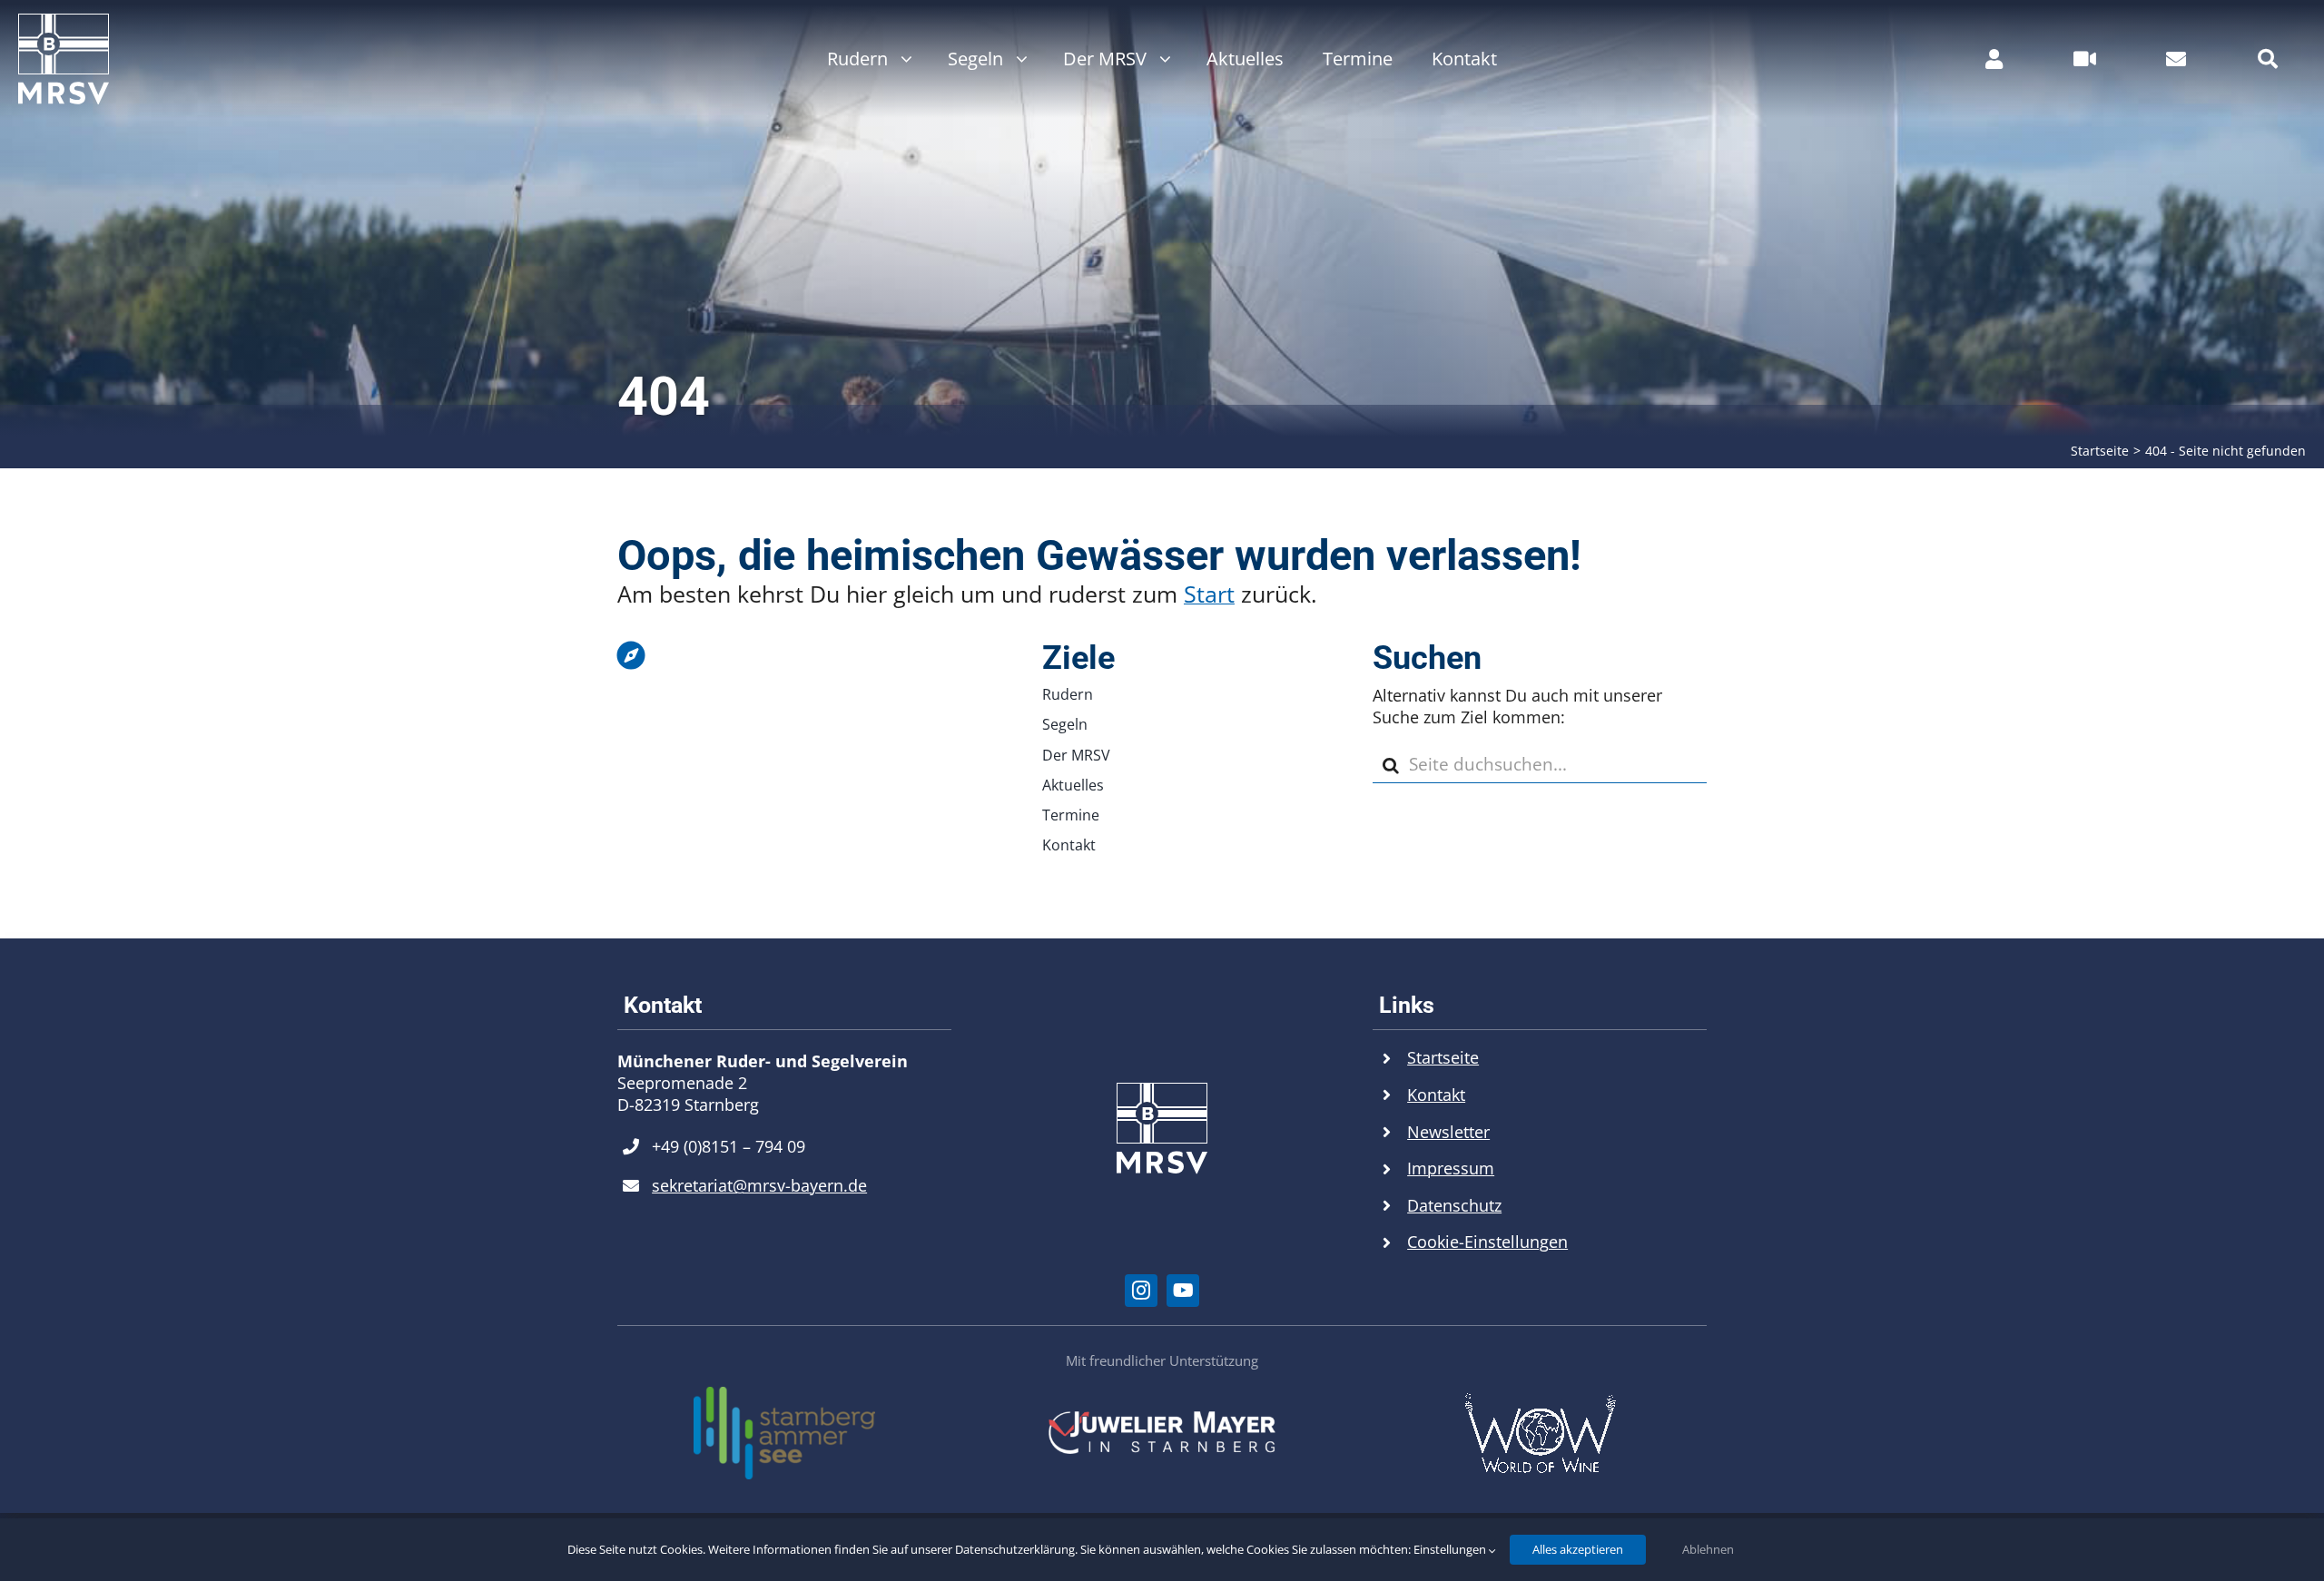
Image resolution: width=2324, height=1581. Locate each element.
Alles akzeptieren (1578, 1549)
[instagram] (1141, 1291)
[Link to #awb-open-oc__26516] (2085, 59)
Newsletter (1448, 1132)
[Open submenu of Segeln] (1017, 59)
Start (1209, 594)
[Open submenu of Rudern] (902, 59)
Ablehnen (1708, 1549)
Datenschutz (1454, 1205)
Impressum (1451, 1168)
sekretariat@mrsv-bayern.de (759, 1185)
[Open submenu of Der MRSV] (1161, 59)
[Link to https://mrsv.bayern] (780, 655)
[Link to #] (2268, 59)
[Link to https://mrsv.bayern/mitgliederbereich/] (1994, 59)
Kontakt (1436, 1095)
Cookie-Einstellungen (1487, 1242)
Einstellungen (1451, 1549)
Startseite (1443, 1057)
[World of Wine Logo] (1540, 1400)
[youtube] (1183, 1291)
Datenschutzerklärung (1015, 1549)
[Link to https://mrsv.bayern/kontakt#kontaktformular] (2176, 59)
